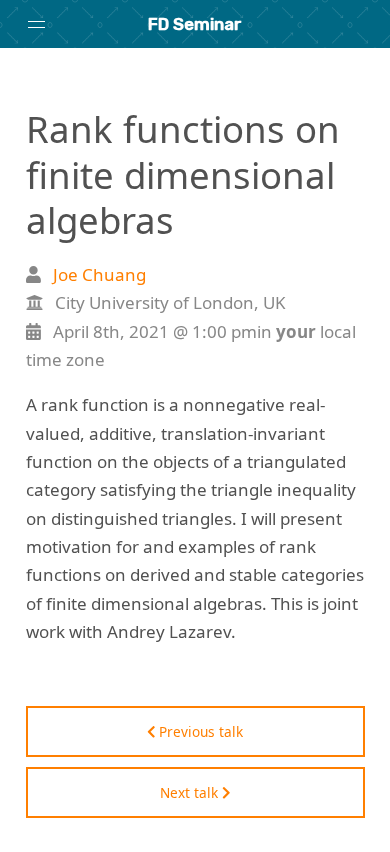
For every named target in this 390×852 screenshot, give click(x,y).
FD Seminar (195, 24)
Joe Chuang (99, 274)
